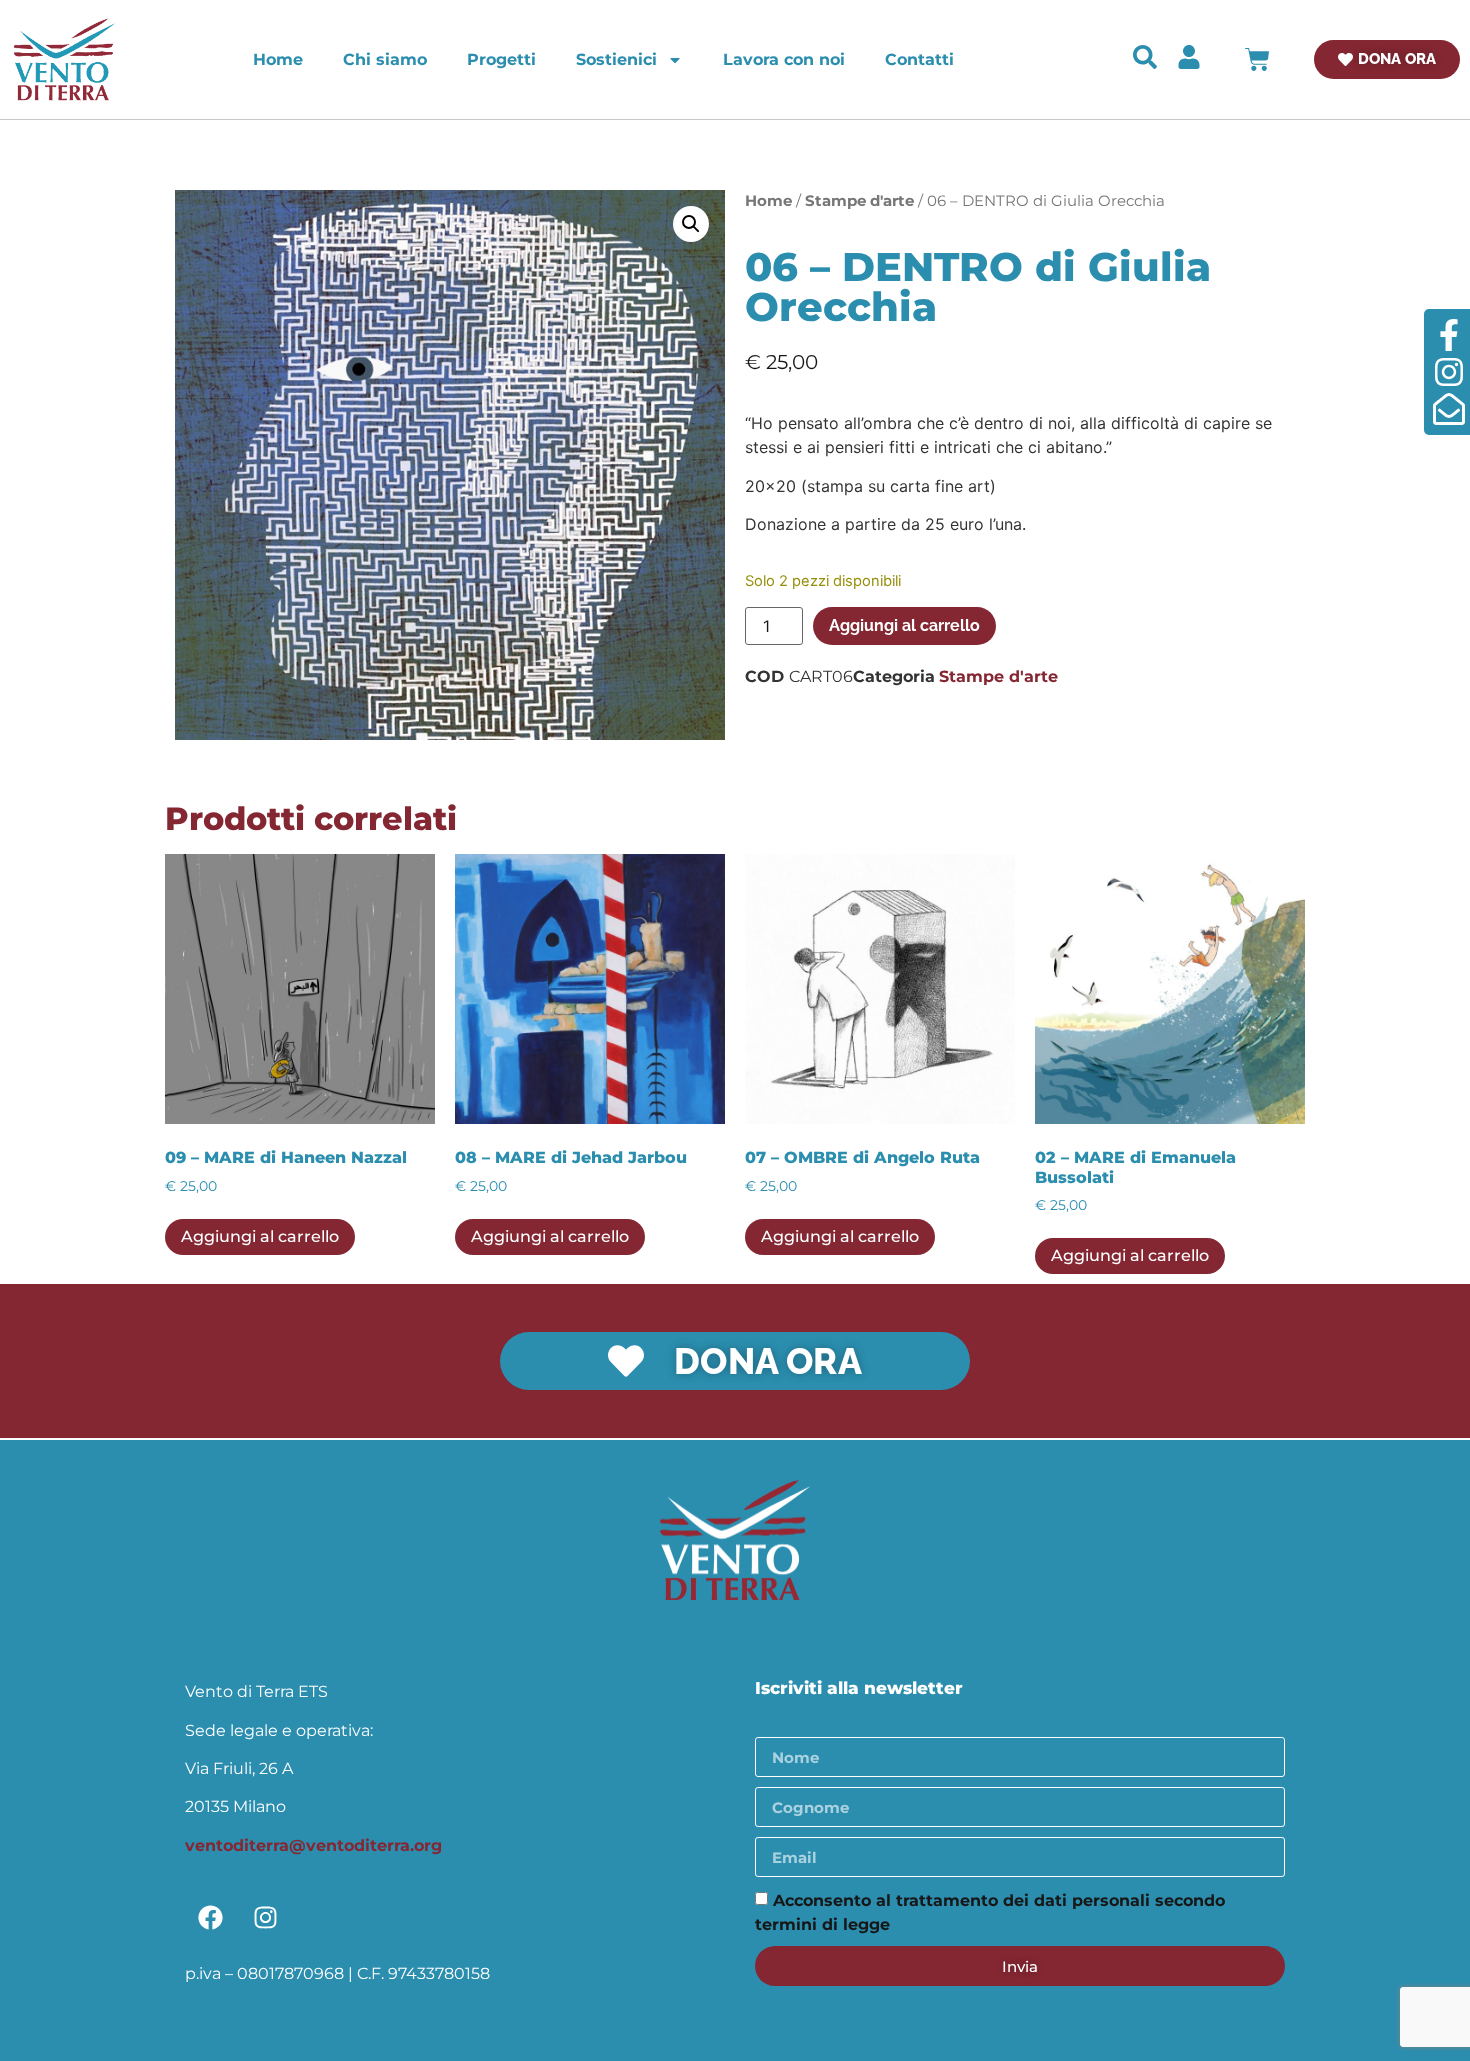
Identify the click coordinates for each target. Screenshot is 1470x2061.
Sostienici (616, 59)
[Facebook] (210, 1917)
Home (278, 59)
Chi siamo (385, 59)
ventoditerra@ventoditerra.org (313, 1845)
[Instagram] (265, 1917)
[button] (691, 224)
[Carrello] (1257, 59)
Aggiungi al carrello (904, 625)
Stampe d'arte (859, 201)
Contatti (919, 59)
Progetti (501, 59)
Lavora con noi (784, 59)
